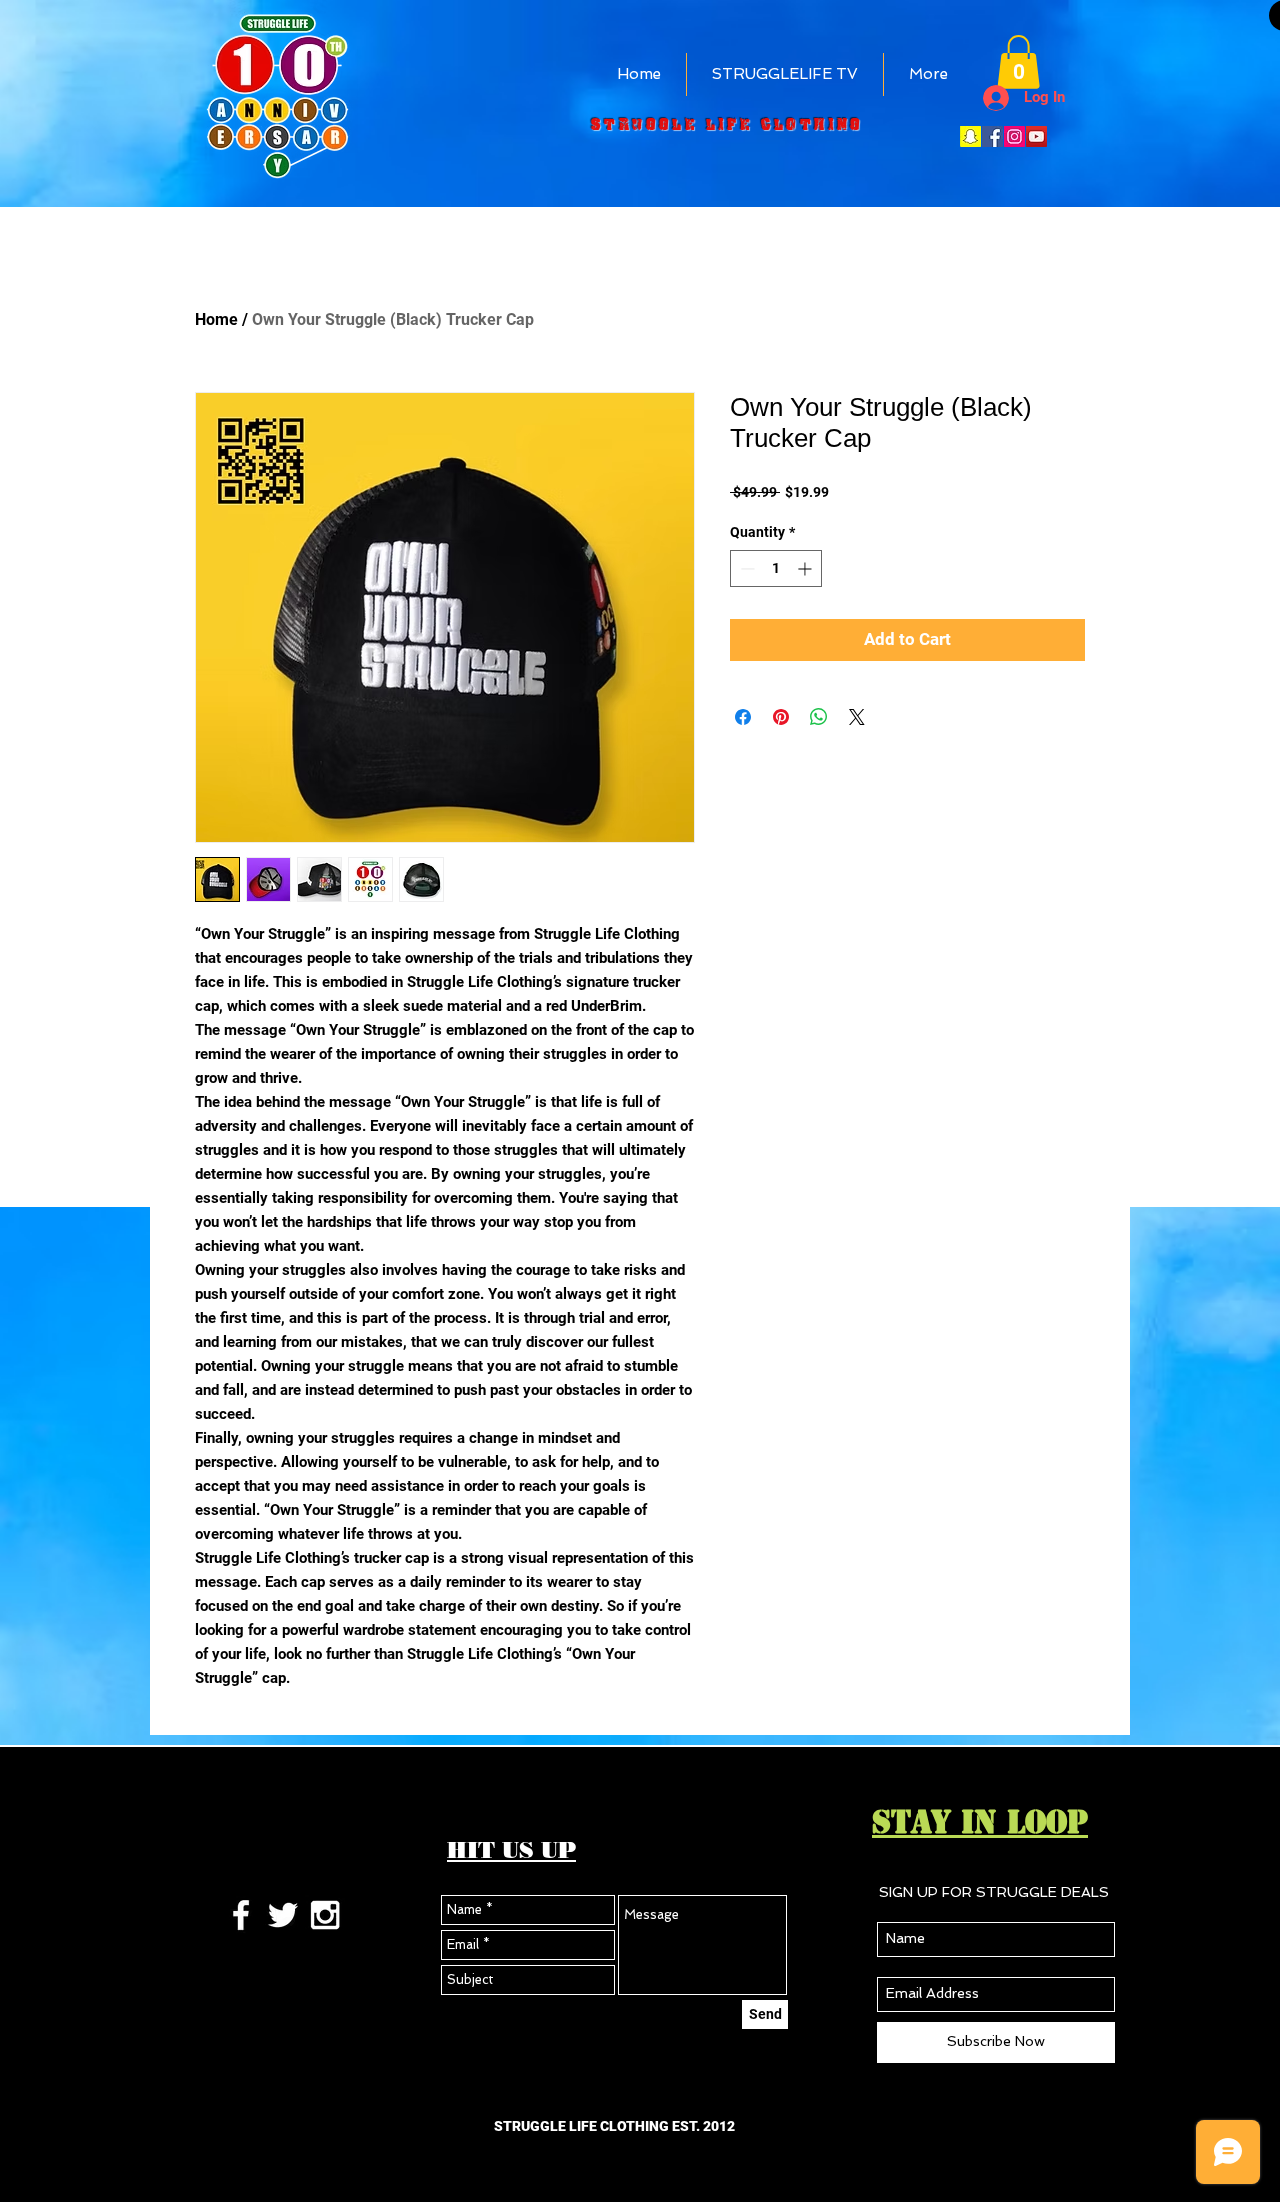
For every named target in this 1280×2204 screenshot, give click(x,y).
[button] (1018, 62)
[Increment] (806, 568)
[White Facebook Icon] (241, 1915)
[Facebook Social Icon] (992, 136)
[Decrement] (745, 568)
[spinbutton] (776, 568)
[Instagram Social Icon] (1014, 136)
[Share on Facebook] (743, 717)
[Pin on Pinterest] (781, 717)
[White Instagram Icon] (325, 1915)
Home (216, 319)
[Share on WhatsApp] (819, 717)
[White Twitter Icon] (283, 1915)
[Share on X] (857, 717)
